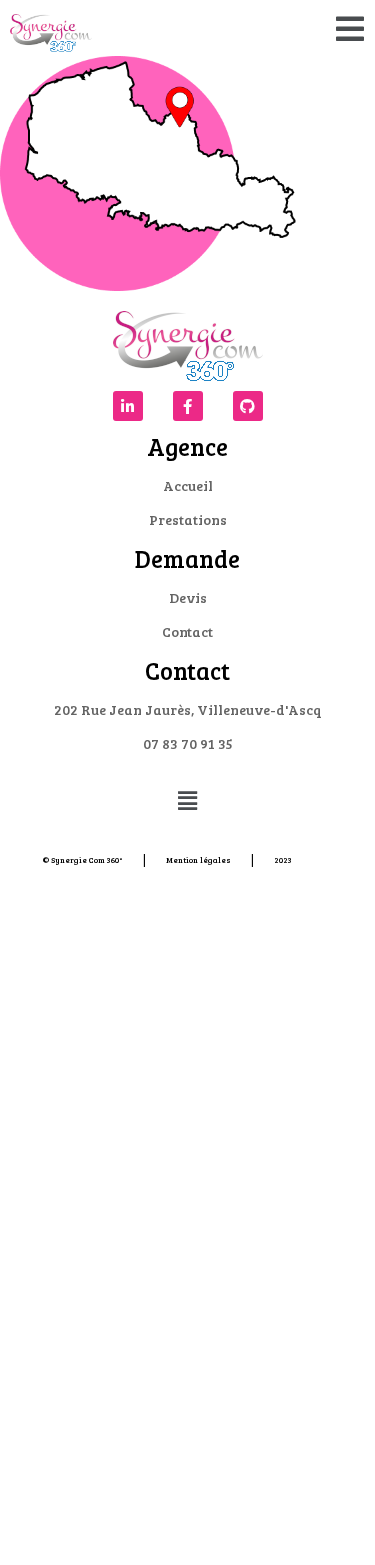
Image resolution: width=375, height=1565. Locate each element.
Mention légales (198, 859)
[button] (350, 28)
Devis (188, 597)
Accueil (188, 485)
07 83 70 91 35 (188, 743)
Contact (187, 631)
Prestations (188, 519)
